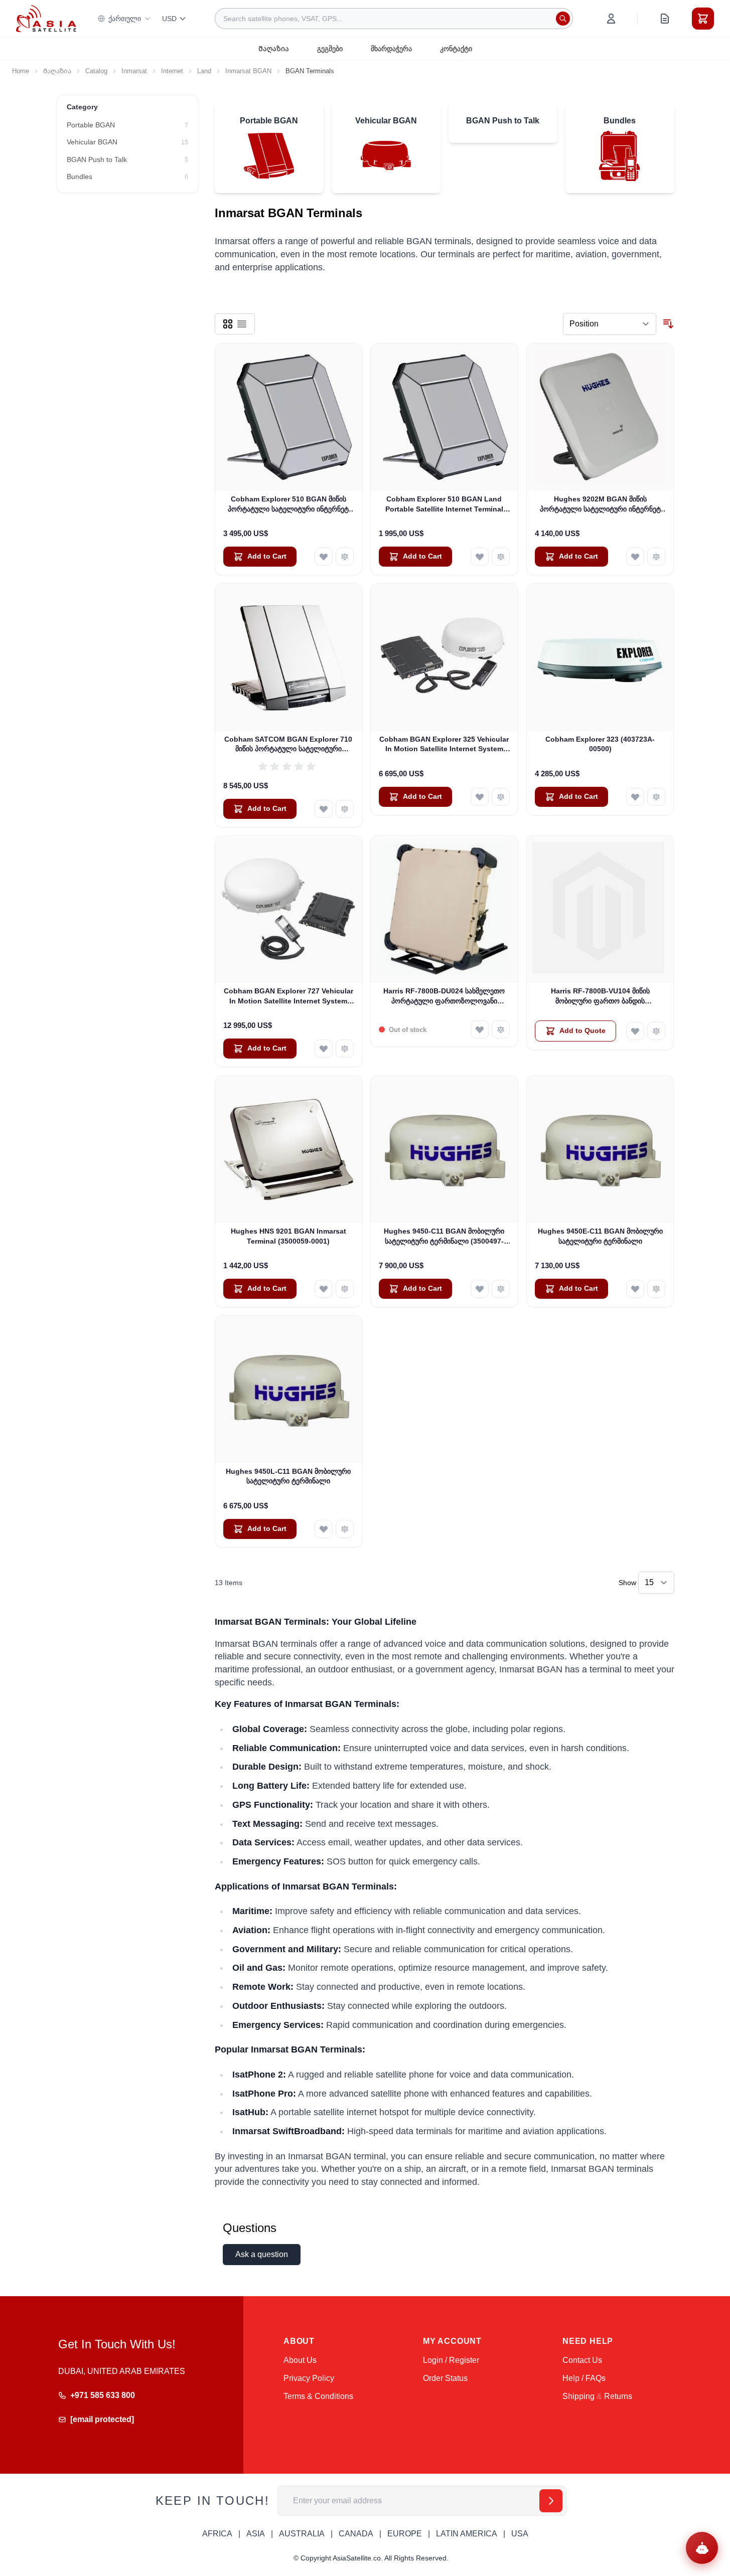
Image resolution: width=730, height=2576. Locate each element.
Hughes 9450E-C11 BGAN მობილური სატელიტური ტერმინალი (600, 1236)
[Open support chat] (702, 2548)
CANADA (356, 2534)
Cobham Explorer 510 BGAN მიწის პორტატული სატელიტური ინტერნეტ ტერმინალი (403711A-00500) (288, 504)
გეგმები (330, 49)
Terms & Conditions (318, 2396)
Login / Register (451, 2360)
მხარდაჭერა (391, 49)
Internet (172, 71)
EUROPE (405, 2534)
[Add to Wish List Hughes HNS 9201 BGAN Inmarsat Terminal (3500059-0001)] (324, 1289)
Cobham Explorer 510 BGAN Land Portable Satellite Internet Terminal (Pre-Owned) (444, 504)
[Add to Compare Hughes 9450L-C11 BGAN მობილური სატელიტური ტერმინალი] (345, 1529)
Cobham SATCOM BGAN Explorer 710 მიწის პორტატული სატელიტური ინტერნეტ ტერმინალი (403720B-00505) (288, 745)
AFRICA (217, 2534)
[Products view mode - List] (242, 324)
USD (169, 19)
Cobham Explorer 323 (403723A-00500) (600, 744)
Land (204, 71)
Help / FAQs (584, 2378)
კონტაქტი (456, 49)
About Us (300, 2360)
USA (520, 2534)
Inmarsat (134, 71)
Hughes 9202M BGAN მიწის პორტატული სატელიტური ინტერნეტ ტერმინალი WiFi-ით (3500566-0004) (600, 504)
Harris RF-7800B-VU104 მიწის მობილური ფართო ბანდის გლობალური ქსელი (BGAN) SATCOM (600, 996)
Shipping (578, 2396)
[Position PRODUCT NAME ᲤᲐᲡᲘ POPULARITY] (610, 324)
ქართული (125, 19)
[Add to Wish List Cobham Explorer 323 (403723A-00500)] (635, 797)
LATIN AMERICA (467, 2534)
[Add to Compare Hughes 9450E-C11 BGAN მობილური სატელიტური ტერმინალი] (656, 1289)
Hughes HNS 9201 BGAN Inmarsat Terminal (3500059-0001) (288, 1236)
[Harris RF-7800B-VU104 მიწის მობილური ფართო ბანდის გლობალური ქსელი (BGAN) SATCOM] (600, 909)
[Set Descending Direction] (668, 324)
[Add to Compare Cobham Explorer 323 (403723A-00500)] (656, 797)
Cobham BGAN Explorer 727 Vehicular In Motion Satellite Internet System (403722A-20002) (288, 996)
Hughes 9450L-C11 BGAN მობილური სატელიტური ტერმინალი (288, 1476)
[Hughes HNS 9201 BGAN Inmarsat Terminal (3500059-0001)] (289, 1149)
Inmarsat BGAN (248, 71)
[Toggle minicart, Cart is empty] (703, 19)
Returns (618, 2396)
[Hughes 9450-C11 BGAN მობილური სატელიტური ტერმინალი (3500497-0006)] (444, 1149)
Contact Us (582, 2360)
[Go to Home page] (46, 18)
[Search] (563, 19)
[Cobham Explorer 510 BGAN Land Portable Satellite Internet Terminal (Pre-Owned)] (444, 417)
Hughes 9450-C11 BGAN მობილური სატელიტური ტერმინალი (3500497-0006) (444, 1237)
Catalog (96, 71)
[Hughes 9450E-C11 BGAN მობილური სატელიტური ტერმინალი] (600, 1149)
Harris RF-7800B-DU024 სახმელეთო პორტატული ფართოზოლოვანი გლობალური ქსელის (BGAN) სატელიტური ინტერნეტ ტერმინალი (444, 996)
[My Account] (611, 19)
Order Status (445, 2378)
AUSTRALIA (302, 2534)
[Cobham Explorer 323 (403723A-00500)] (600, 657)
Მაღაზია (274, 49)
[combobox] (394, 19)
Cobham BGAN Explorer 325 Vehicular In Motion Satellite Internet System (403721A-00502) (444, 745)
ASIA (256, 2534)
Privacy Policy (309, 2378)
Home (21, 71)
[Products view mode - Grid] (228, 324)
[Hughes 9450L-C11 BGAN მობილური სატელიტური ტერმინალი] (289, 1389)
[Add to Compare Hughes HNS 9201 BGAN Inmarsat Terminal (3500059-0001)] (345, 1289)
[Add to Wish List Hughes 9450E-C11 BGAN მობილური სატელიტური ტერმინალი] (635, 1289)
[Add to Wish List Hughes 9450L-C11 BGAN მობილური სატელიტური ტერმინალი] (324, 1529)
